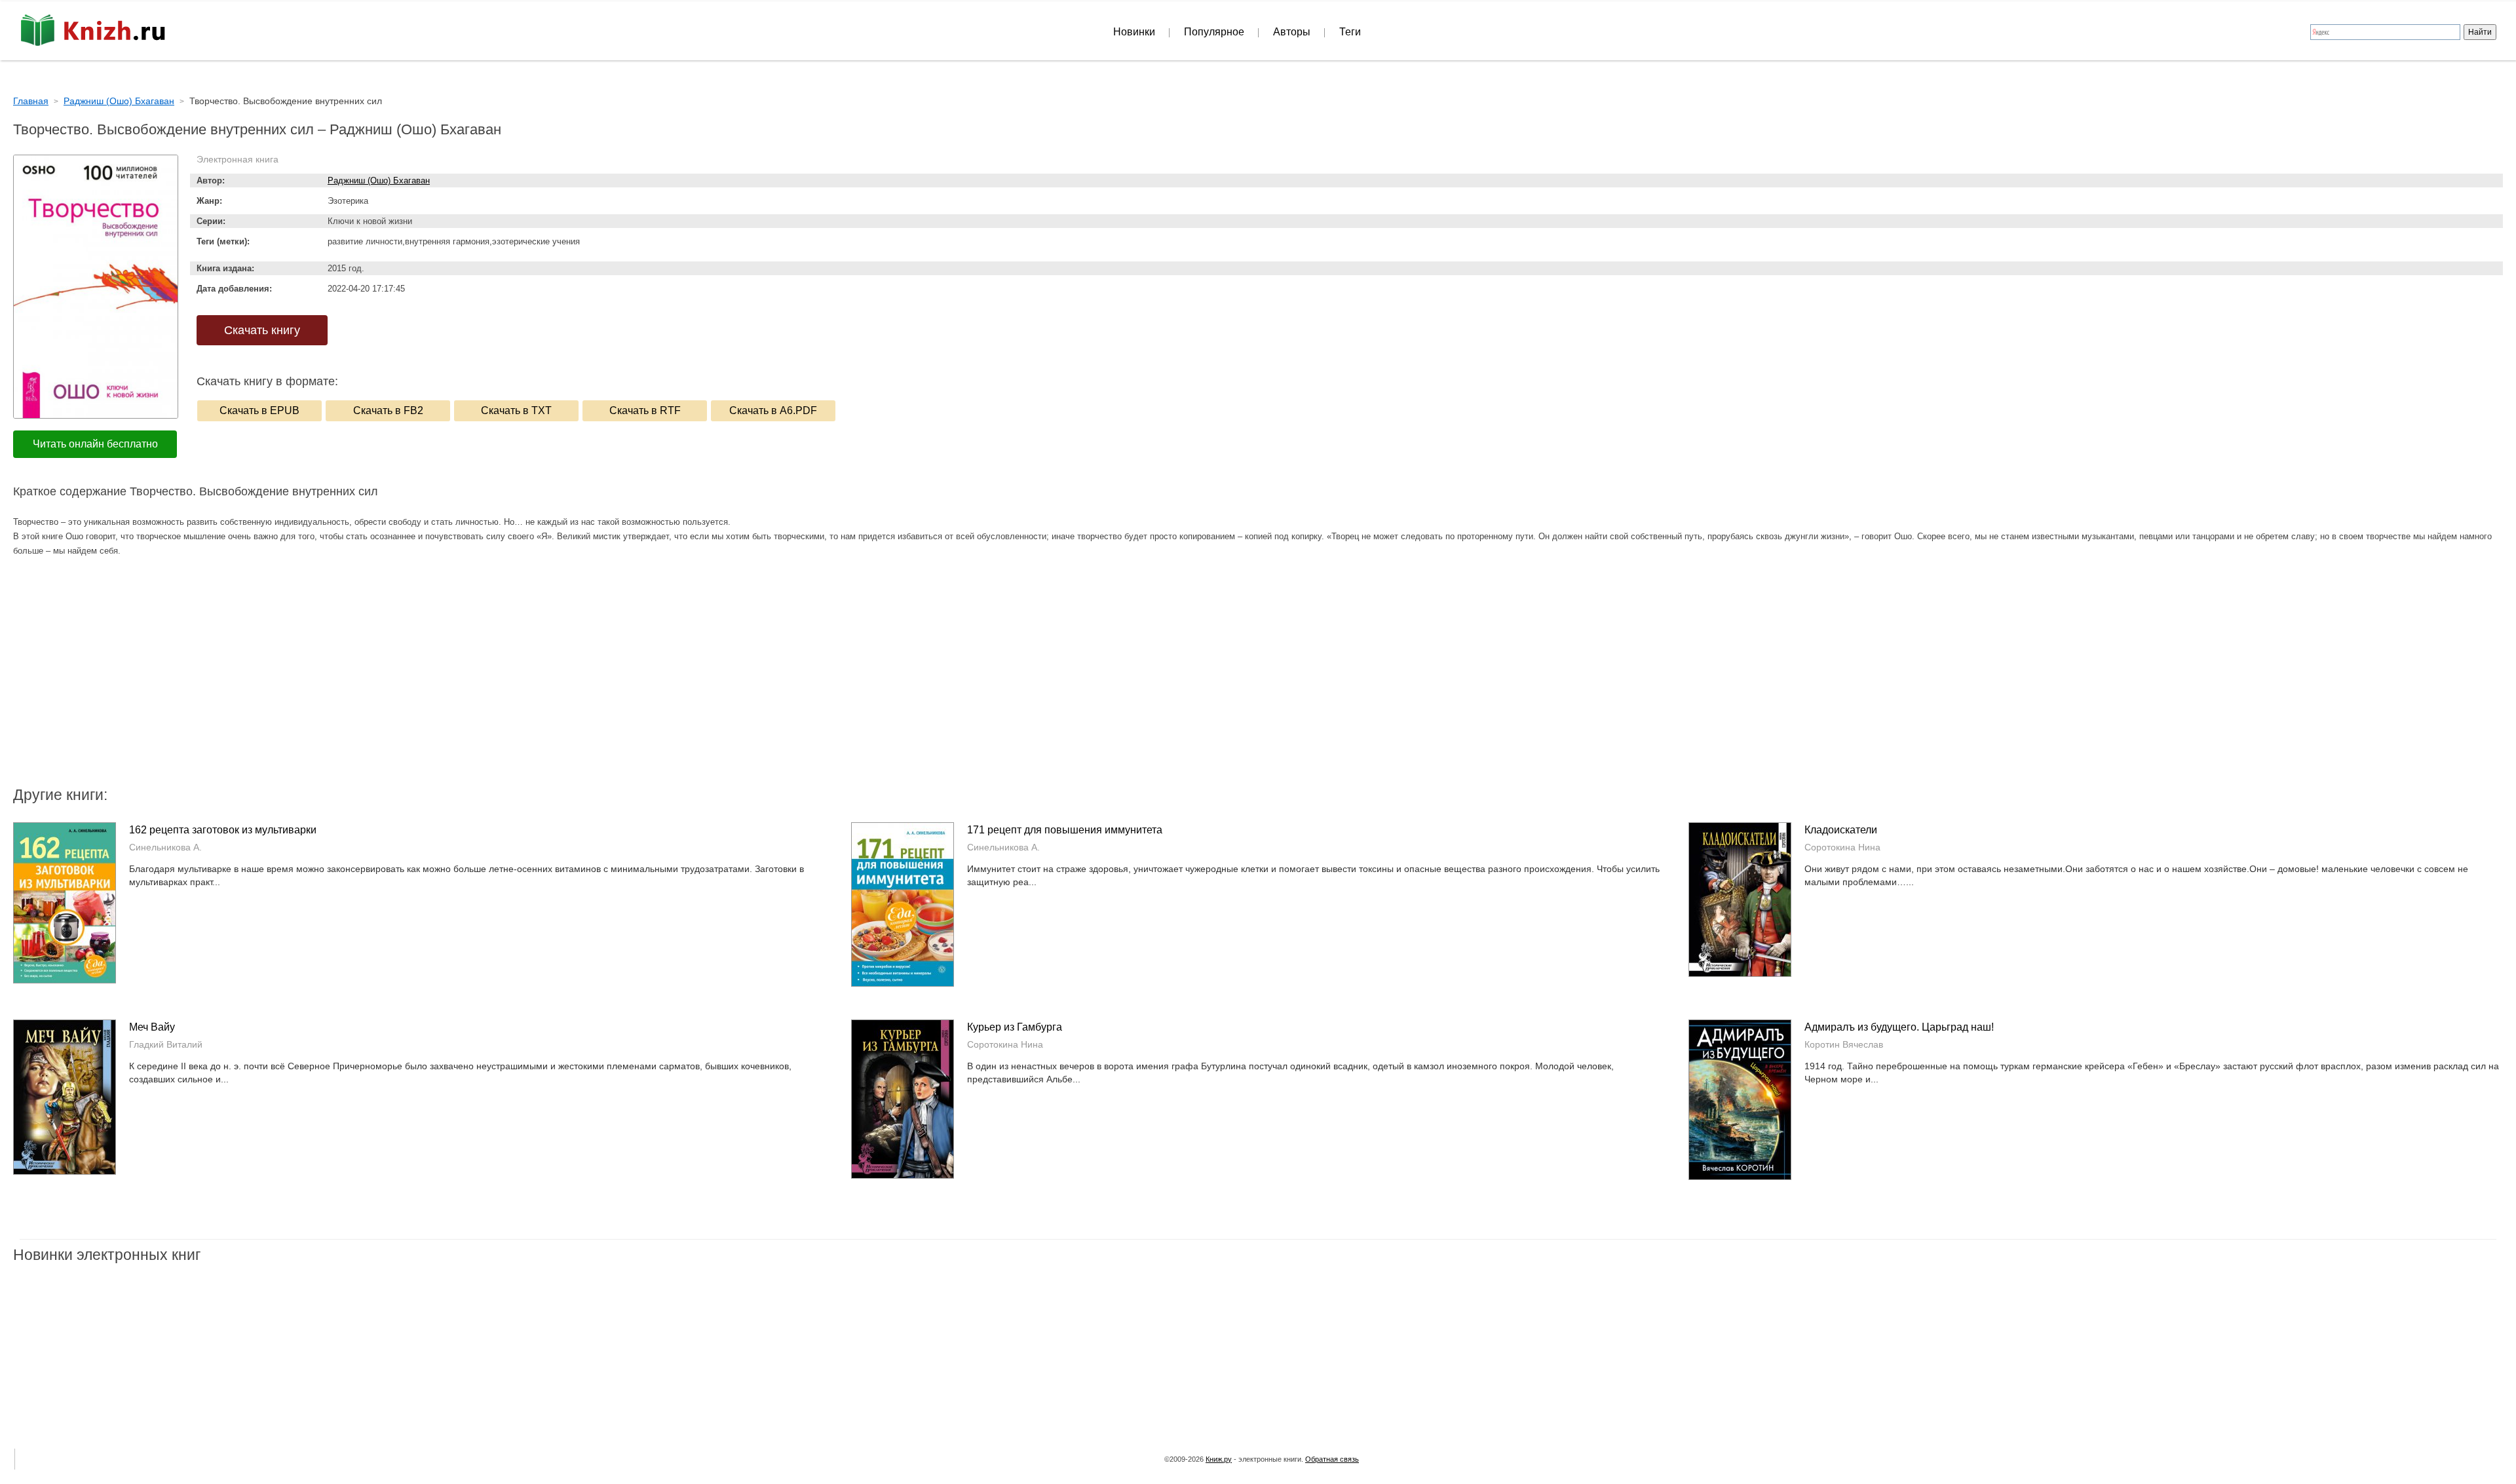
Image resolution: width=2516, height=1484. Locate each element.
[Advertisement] (1147, 679)
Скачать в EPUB (259, 410)
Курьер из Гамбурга (1015, 1027)
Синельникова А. (165, 847)
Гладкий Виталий (166, 1044)
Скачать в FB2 (388, 410)
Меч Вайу (152, 1027)
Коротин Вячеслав (1844, 1044)
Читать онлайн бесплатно (95, 444)
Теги (1350, 32)
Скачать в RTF (645, 410)
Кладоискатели (1841, 830)
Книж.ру (1219, 1459)
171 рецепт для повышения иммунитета (1065, 830)
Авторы (1292, 32)
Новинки (1134, 32)
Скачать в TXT (516, 410)
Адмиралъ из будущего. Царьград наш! (1899, 1027)
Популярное (1214, 32)
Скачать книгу (262, 330)
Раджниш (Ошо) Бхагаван (379, 181)
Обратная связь (1332, 1459)
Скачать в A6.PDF (773, 410)
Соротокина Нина (1842, 847)
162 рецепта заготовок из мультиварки (223, 830)
